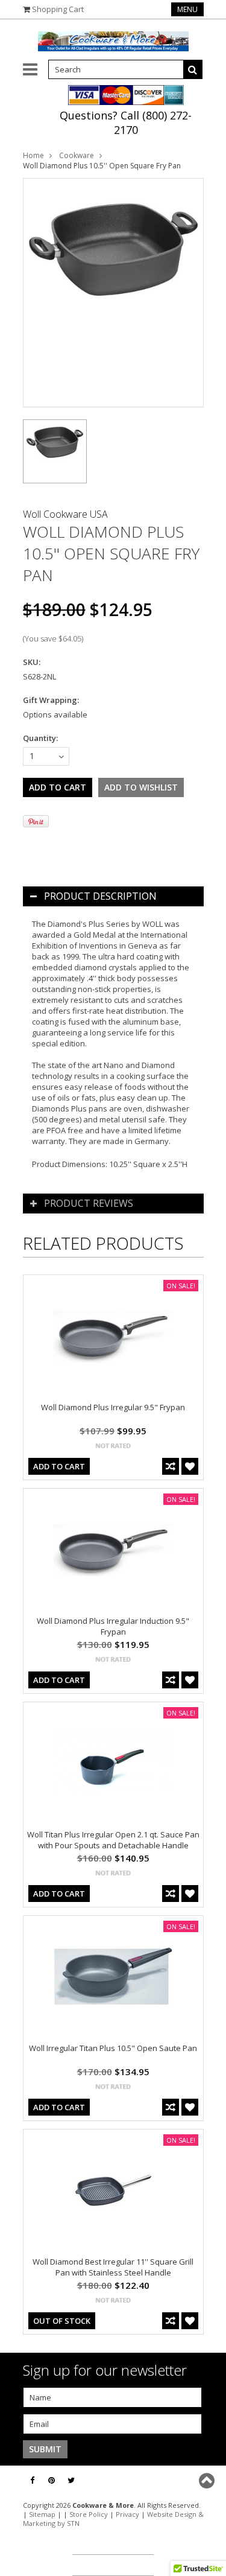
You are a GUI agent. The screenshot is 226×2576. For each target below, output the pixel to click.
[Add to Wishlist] (190, 1466)
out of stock (62, 2321)
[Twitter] (71, 2480)
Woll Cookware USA (65, 514)
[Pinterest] (52, 2480)
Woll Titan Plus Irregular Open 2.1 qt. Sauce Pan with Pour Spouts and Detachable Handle (113, 1840)
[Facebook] (32, 2480)
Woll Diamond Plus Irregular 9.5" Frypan (113, 1407)
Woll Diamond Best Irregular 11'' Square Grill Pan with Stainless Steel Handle (113, 2267)
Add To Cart (59, 1466)
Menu (187, 9)
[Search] (193, 69)
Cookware (77, 155)
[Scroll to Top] (208, 2481)
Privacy (127, 2514)
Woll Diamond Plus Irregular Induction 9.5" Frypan (113, 1626)
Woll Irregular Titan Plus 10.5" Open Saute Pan (113, 2048)
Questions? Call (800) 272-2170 (126, 122)
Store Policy (89, 2514)
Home (33, 155)
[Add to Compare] (171, 1466)
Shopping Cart (58, 9)
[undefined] (113, 293)
